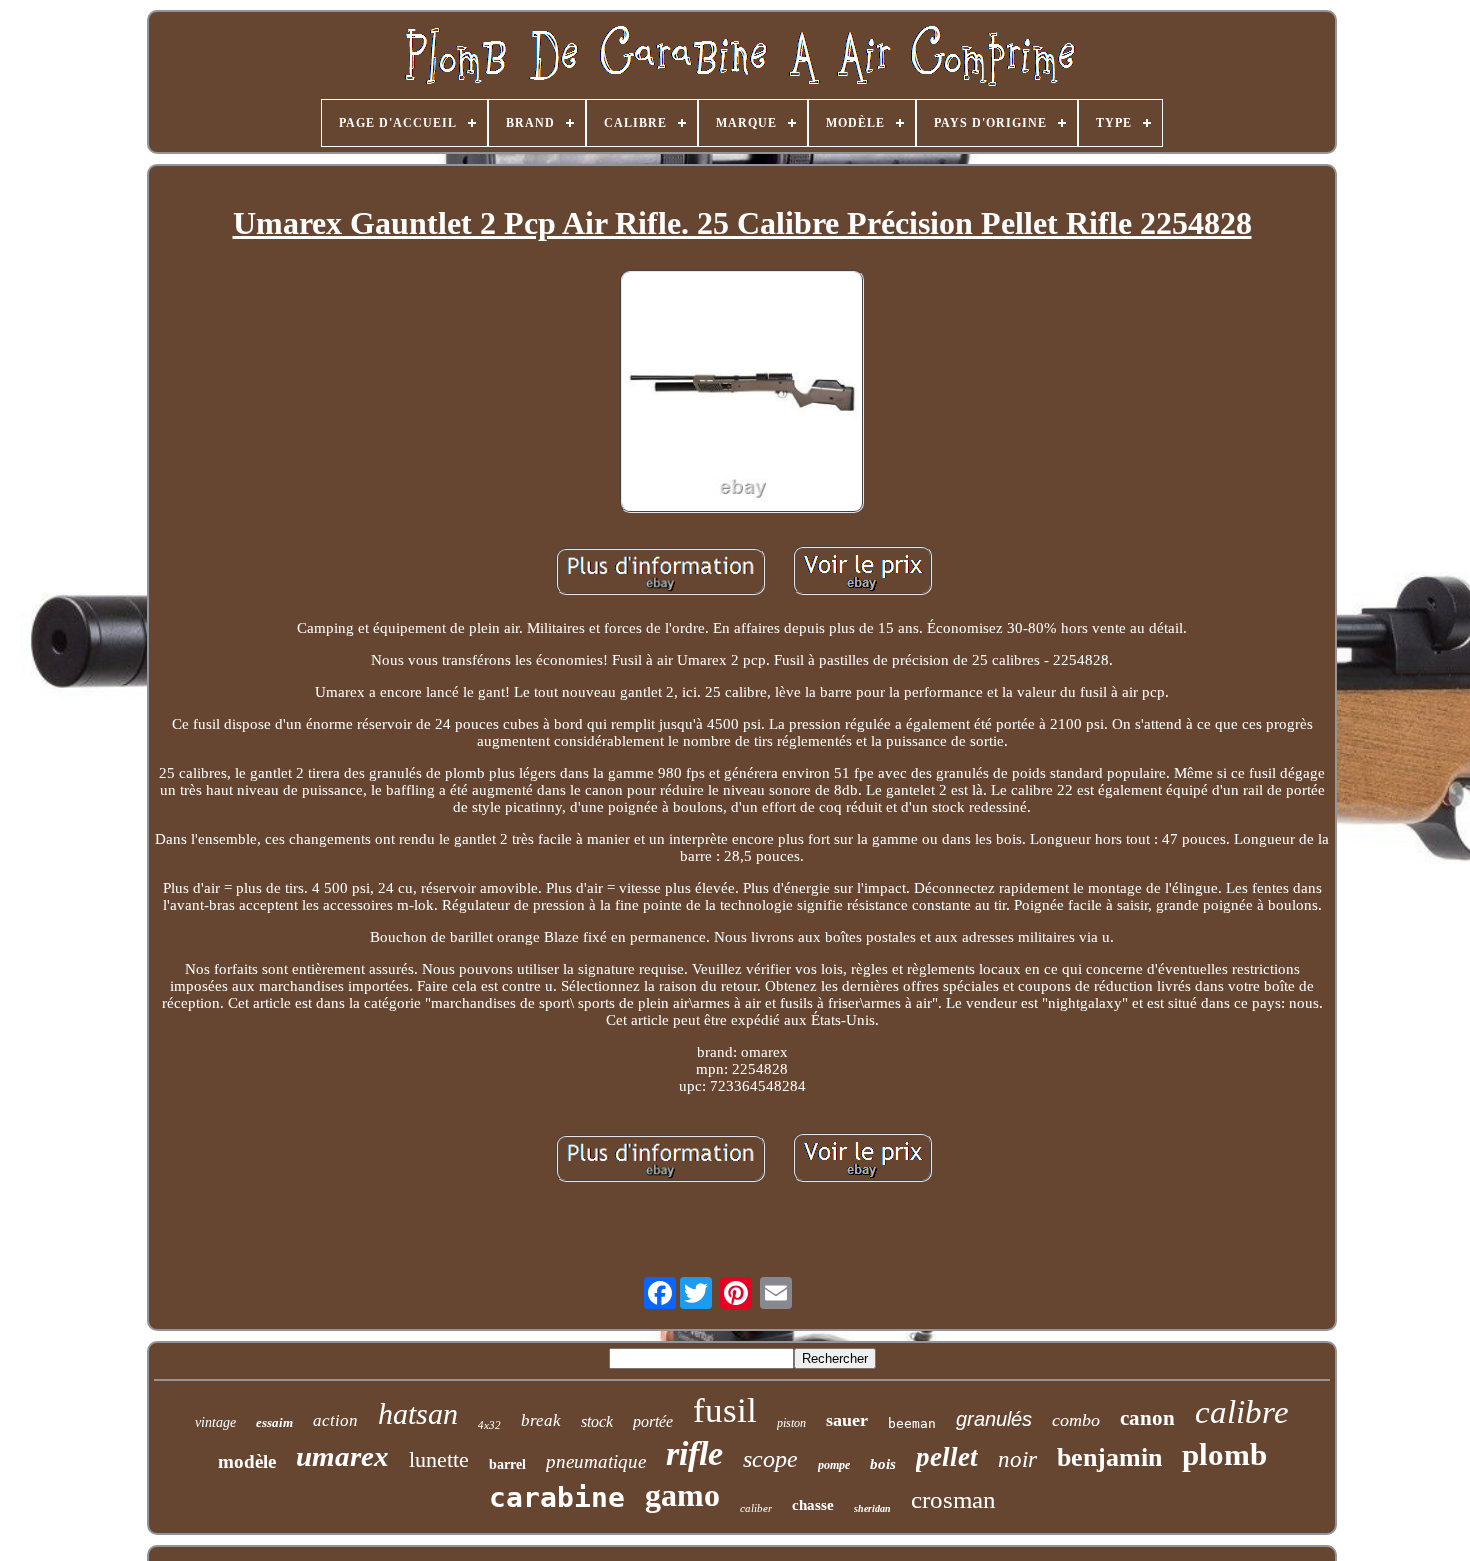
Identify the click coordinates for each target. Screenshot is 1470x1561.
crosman (953, 1499)
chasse (813, 1505)
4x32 (489, 1425)
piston (791, 1423)
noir (1017, 1459)
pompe (834, 1465)
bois (883, 1464)
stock (597, 1421)
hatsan (418, 1413)
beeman (912, 1423)
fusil (725, 1410)
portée (653, 1421)
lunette (439, 1459)
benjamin (1109, 1457)
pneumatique (596, 1461)
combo (1076, 1420)
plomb (1224, 1454)
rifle (694, 1453)
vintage (215, 1422)
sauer (847, 1420)
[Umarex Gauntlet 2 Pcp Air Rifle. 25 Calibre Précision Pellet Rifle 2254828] (742, 393)
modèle (247, 1461)
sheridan (872, 1508)
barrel (507, 1464)
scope (770, 1459)
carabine (557, 1497)
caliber (756, 1508)
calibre (1242, 1412)
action (335, 1420)
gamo (682, 1495)
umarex (342, 1456)
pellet (947, 1457)
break (541, 1420)
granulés (994, 1419)
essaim (274, 1422)
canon (1147, 1418)
